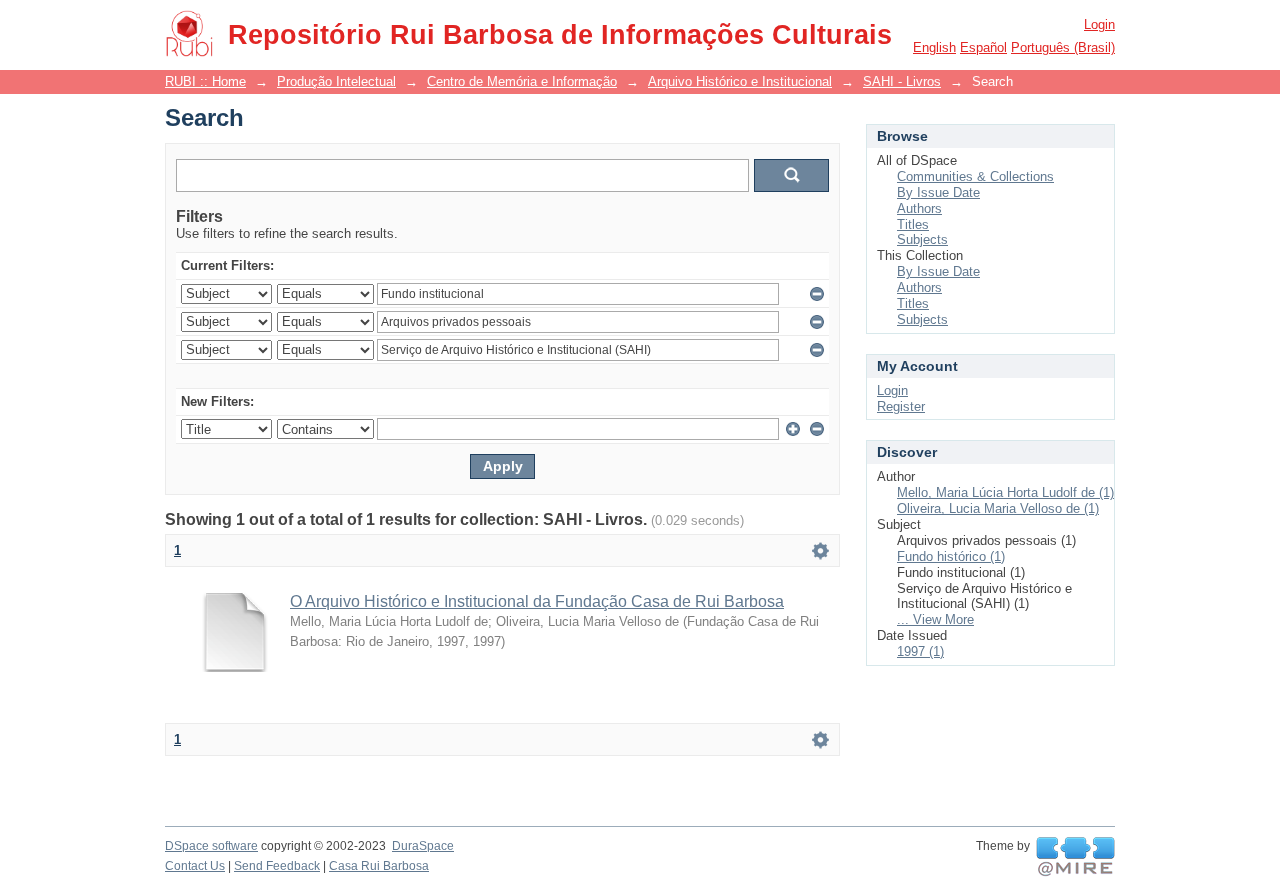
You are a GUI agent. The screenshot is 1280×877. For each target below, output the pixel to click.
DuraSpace (423, 846)
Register (901, 406)
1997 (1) (920, 651)
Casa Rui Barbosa (379, 866)
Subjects (922, 239)
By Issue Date (938, 192)
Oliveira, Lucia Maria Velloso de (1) (998, 508)
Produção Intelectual (336, 81)
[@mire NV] (1075, 857)
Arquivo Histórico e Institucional (740, 81)
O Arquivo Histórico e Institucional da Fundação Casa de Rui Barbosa (537, 601)
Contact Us (195, 866)
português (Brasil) (1063, 47)
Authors (919, 208)
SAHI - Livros (902, 81)
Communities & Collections (975, 176)
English (934, 47)
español (983, 47)
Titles (913, 224)
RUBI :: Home (205, 81)
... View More (935, 619)
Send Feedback (277, 866)
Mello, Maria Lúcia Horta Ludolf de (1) (1005, 492)
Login (1099, 24)
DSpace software (211, 846)
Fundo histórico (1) (951, 556)
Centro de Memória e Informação (522, 81)
